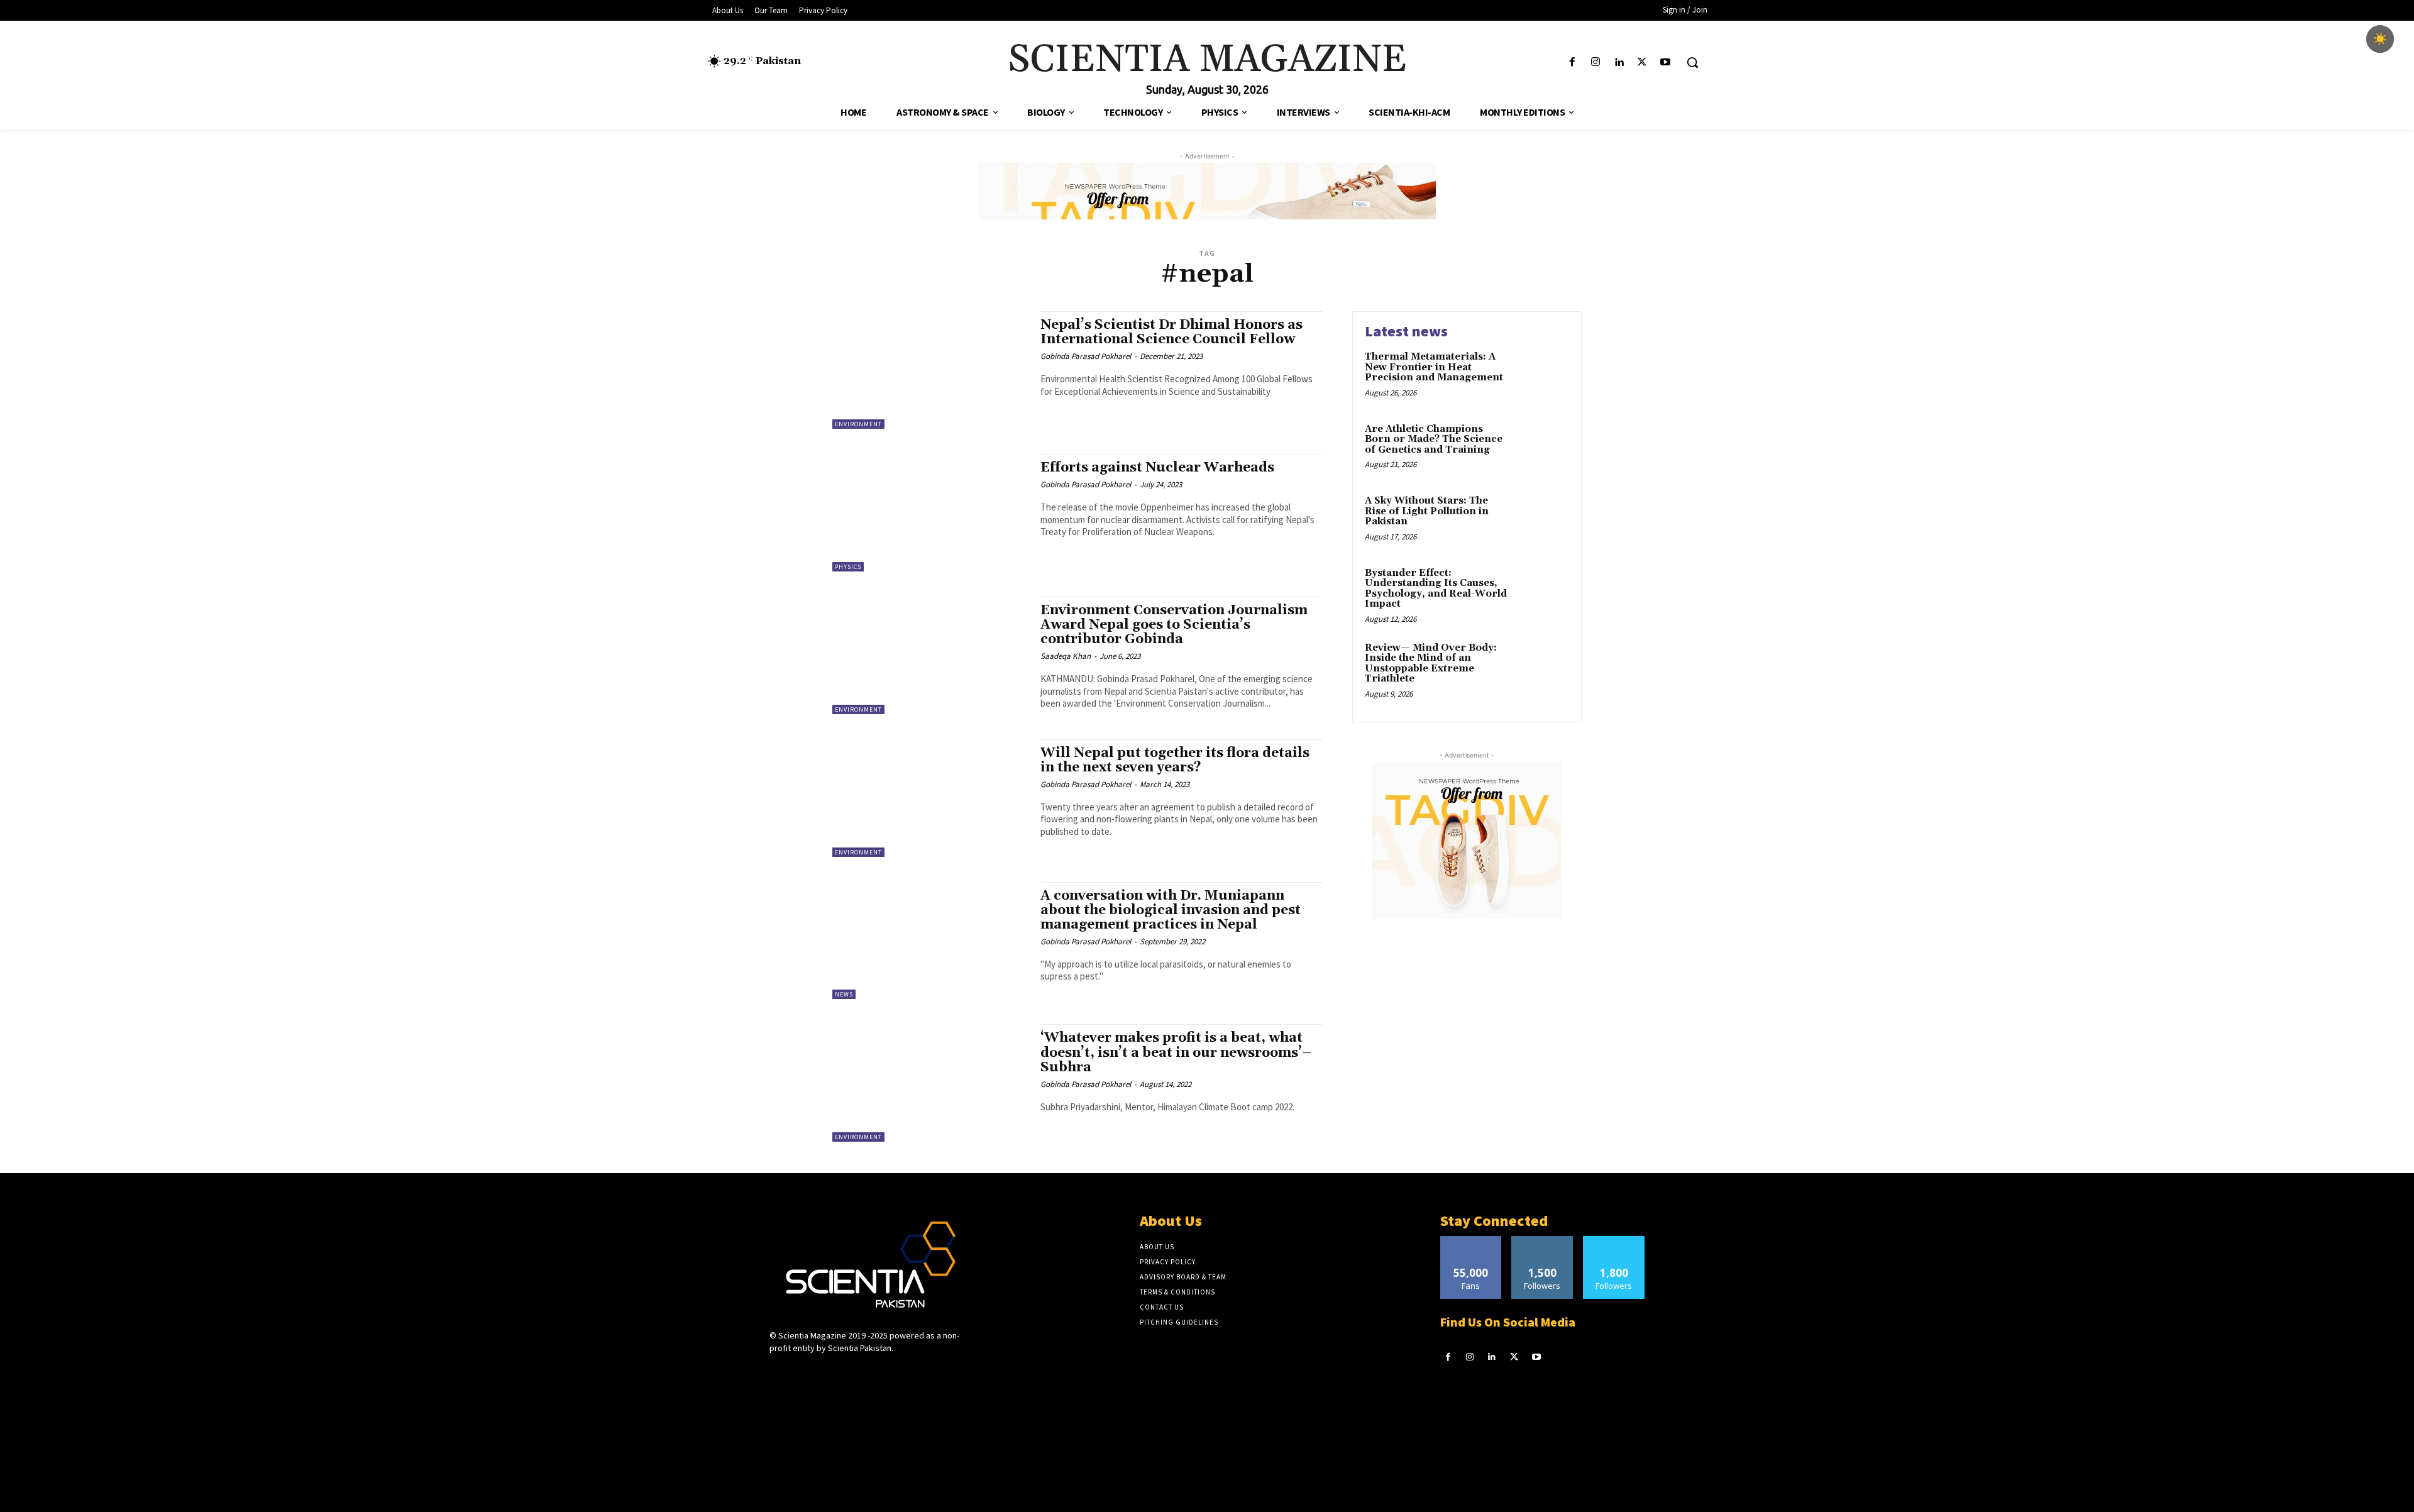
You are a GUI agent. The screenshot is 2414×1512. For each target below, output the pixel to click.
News (844, 994)
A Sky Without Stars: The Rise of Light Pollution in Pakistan (1427, 511)
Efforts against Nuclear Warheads (1157, 468)
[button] (1692, 62)
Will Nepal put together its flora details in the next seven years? (1175, 760)
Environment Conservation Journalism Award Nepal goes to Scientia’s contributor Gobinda (1174, 625)
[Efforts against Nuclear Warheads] (930, 513)
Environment (858, 424)
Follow (1542, 1241)
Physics (848, 567)
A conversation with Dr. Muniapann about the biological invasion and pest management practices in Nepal (1171, 910)
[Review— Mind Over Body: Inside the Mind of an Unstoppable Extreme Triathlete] (1542, 667)
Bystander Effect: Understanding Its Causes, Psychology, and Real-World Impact (1436, 589)
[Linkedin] (1618, 63)
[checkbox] (2380, 39)
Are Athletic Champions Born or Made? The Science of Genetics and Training (1434, 439)
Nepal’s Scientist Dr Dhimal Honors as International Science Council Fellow (1171, 332)
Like (1471, 1241)
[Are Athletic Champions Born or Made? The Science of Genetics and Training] (1542, 449)
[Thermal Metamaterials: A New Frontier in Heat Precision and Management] (1542, 376)
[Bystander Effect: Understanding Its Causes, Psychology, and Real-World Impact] (1542, 593)
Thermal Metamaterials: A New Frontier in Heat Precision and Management (1434, 367)
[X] (1642, 63)
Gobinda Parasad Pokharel (1086, 356)
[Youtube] (1666, 63)
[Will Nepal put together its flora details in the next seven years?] (930, 798)
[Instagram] (1595, 63)
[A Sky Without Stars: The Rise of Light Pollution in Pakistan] (1542, 520)
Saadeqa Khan (1066, 656)
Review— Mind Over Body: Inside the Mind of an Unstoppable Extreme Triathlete (1431, 664)
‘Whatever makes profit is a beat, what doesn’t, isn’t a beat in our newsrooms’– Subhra (1176, 1052)
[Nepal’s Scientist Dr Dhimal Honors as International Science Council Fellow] (930, 370)
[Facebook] (1572, 63)
